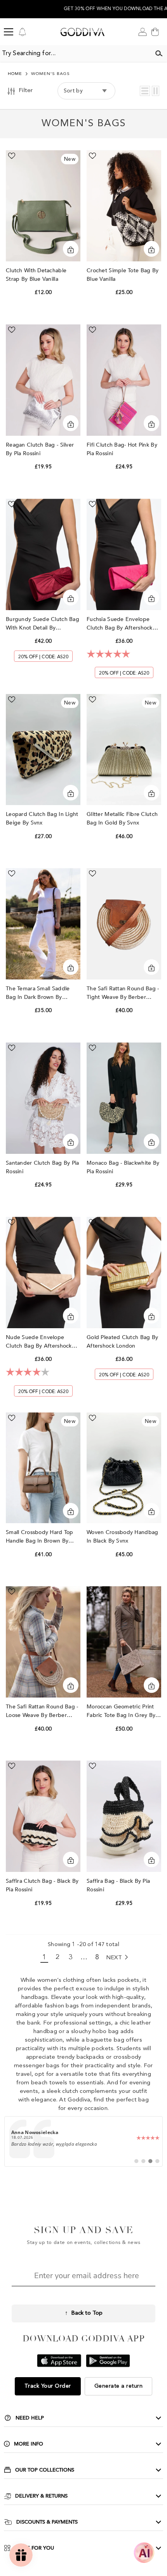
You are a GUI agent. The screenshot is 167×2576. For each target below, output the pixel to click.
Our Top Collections (45, 2470)
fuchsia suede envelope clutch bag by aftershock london (120, 624)
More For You (34, 2548)
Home (15, 74)
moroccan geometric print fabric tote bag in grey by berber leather (121, 1711)
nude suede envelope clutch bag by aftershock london (39, 1342)
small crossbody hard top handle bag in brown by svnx (40, 1537)
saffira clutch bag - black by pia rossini (42, 1885)
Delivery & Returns (41, 2496)
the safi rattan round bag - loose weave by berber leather (42, 1711)
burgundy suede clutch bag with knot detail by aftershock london (43, 624)
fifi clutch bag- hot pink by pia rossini (122, 449)
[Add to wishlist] (12, 156)
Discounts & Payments (47, 2522)
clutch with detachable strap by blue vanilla (36, 275)
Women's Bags (50, 74)
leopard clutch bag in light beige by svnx (42, 818)
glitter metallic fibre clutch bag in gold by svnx (122, 818)
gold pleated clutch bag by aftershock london (122, 1342)
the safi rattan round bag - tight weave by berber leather (123, 993)
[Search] (159, 54)
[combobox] (75, 54)
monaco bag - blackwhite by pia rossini (123, 1167)
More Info (29, 2444)
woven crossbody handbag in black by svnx (122, 1537)
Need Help (30, 2418)
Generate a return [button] (119, 2386)
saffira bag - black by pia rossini (118, 1885)
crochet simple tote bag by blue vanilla (123, 275)
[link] (84, 2141)
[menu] (9, 32)
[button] (145, 91)
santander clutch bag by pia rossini (43, 1167)
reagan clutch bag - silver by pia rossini (40, 449)
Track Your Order (48, 2386)
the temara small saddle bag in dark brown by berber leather (38, 993)
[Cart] (155, 32)
